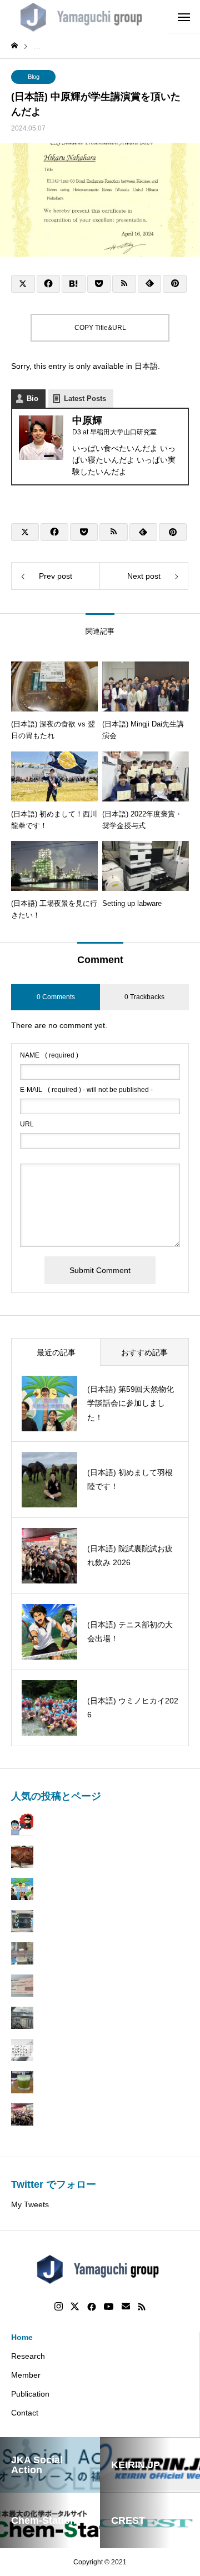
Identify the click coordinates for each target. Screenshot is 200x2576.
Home (22, 2337)
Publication (30, 2394)
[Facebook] (92, 2307)
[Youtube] (109, 2307)
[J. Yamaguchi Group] (84, 17)
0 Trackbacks (144, 997)
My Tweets (30, 2204)
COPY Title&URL (100, 328)
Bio (32, 399)
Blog (34, 77)
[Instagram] (59, 2307)
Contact (25, 2413)
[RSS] (142, 2307)
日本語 (146, 366)
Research (28, 2356)
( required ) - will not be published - (86, 1090)
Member (26, 2375)
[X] (75, 2307)
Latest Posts (85, 399)
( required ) (49, 1055)
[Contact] (126, 2307)
